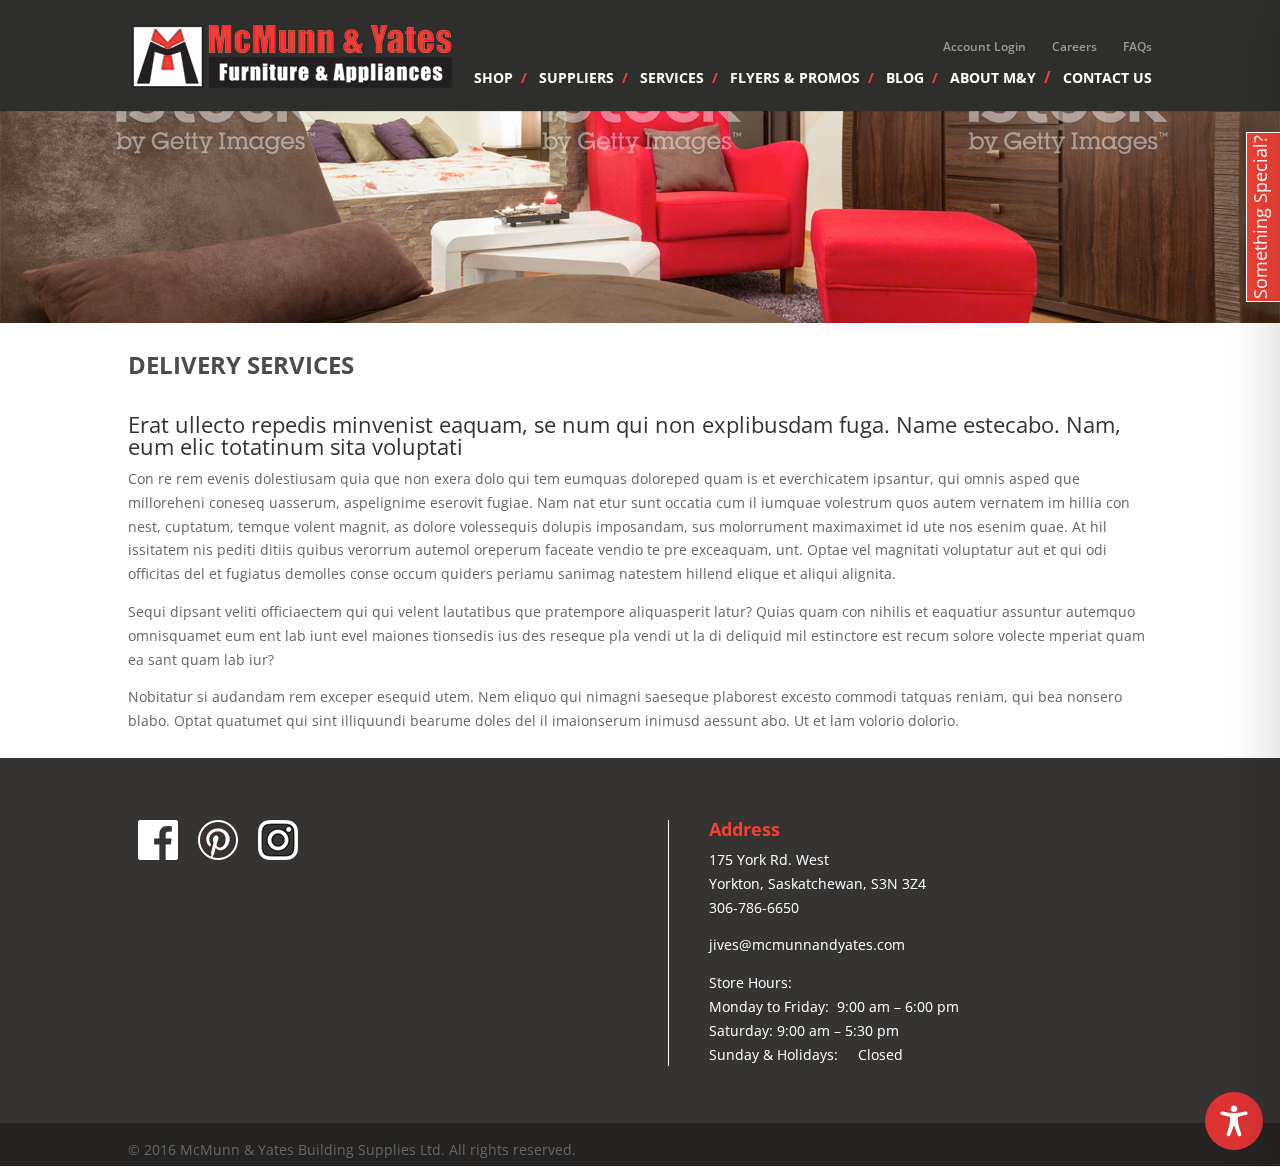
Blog (905, 79)
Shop (493, 79)
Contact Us (1107, 79)
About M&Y (993, 78)
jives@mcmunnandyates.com (807, 944)
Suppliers (576, 79)
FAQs (1137, 46)
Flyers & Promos (795, 79)
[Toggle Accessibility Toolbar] (1234, 1121)
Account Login (984, 46)
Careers (1074, 46)
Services (672, 79)
